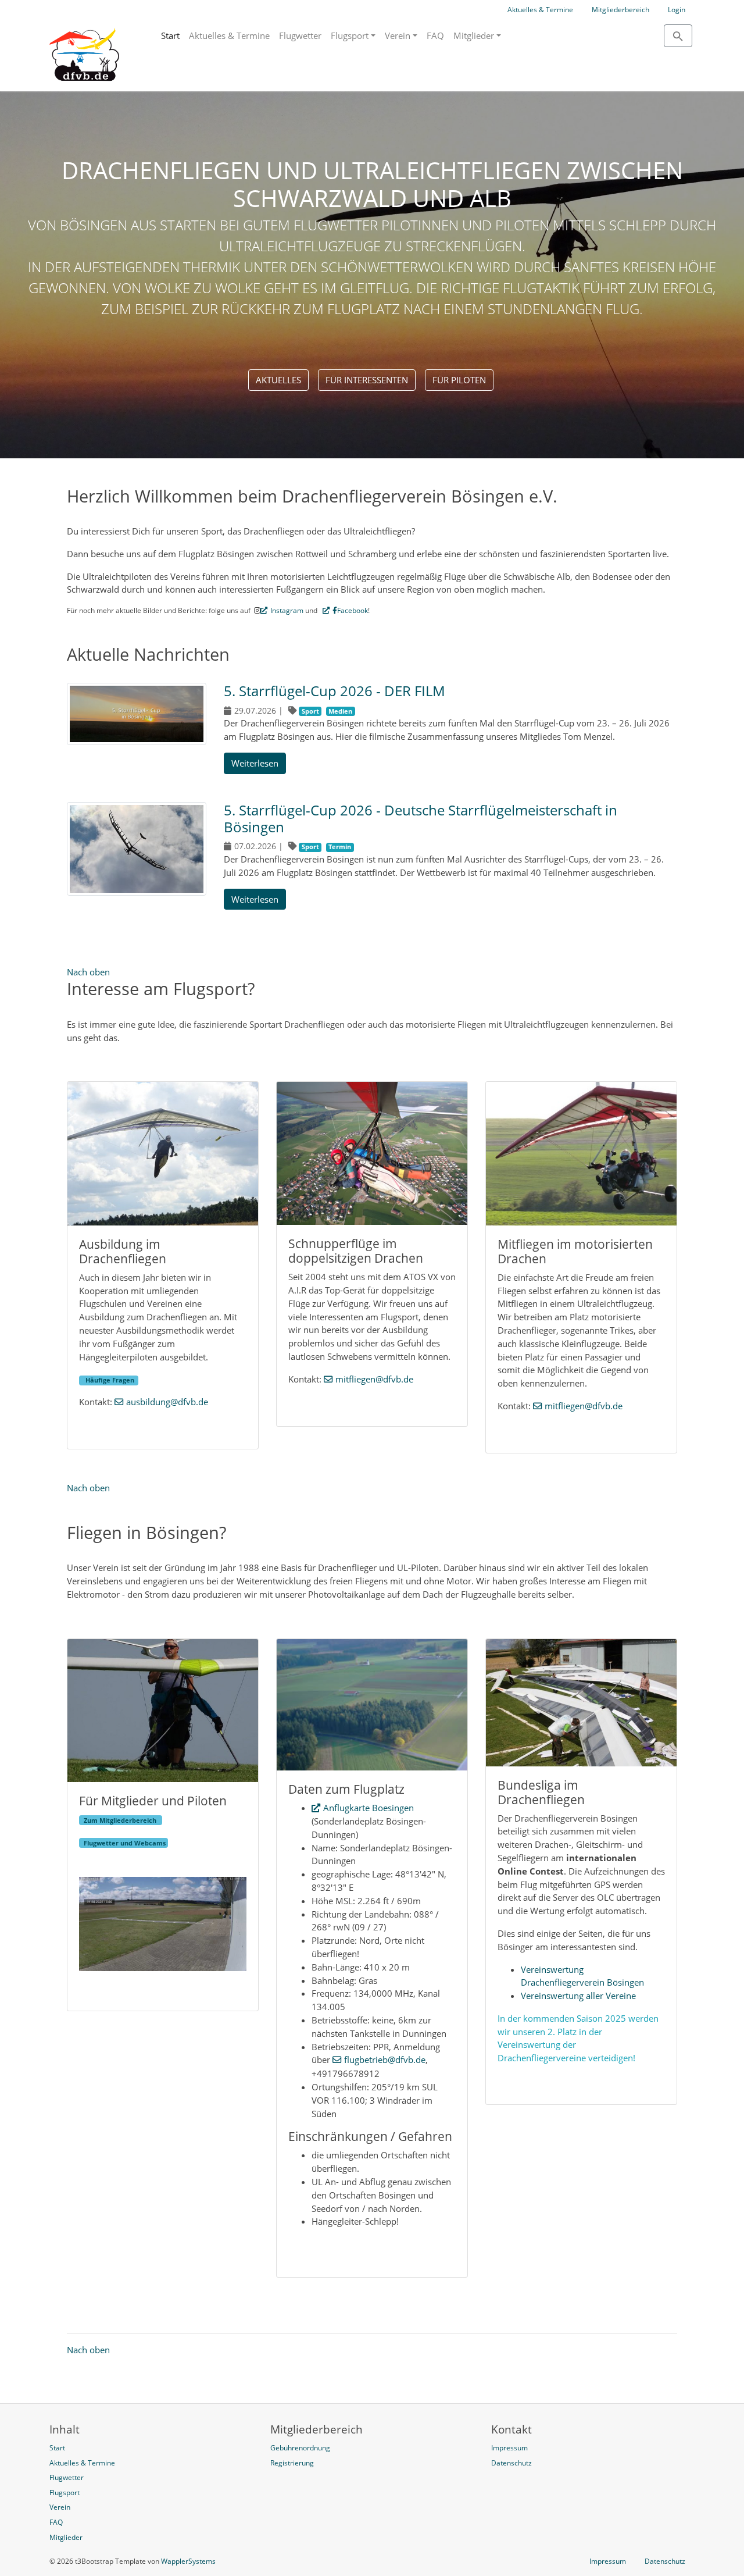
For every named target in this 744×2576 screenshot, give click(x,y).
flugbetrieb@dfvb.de (385, 2060)
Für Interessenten (367, 380)
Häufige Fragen (111, 1380)
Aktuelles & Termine (540, 10)
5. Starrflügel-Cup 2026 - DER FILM (335, 691)
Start (170, 35)
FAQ (435, 35)
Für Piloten (459, 380)
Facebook (353, 610)
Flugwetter (300, 35)
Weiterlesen (255, 763)
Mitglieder (474, 35)
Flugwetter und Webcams (124, 1843)
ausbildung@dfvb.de (167, 1402)
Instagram (287, 610)
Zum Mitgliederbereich (121, 1820)
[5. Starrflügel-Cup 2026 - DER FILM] (137, 715)
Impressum (608, 2561)
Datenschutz (665, 2561)
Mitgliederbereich (620, 10)
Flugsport (350, 35)
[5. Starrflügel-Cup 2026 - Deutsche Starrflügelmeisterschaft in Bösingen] (137, 850)
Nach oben (88, 972)
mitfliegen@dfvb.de (374, 1379)
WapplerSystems (188, 2561)
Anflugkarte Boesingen (369, 1808)
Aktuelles (278, 380)
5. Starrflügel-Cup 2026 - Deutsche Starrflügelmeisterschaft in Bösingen (421, 818)
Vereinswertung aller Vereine (578, 1996)
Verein (398, 35)
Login (677, 10)
